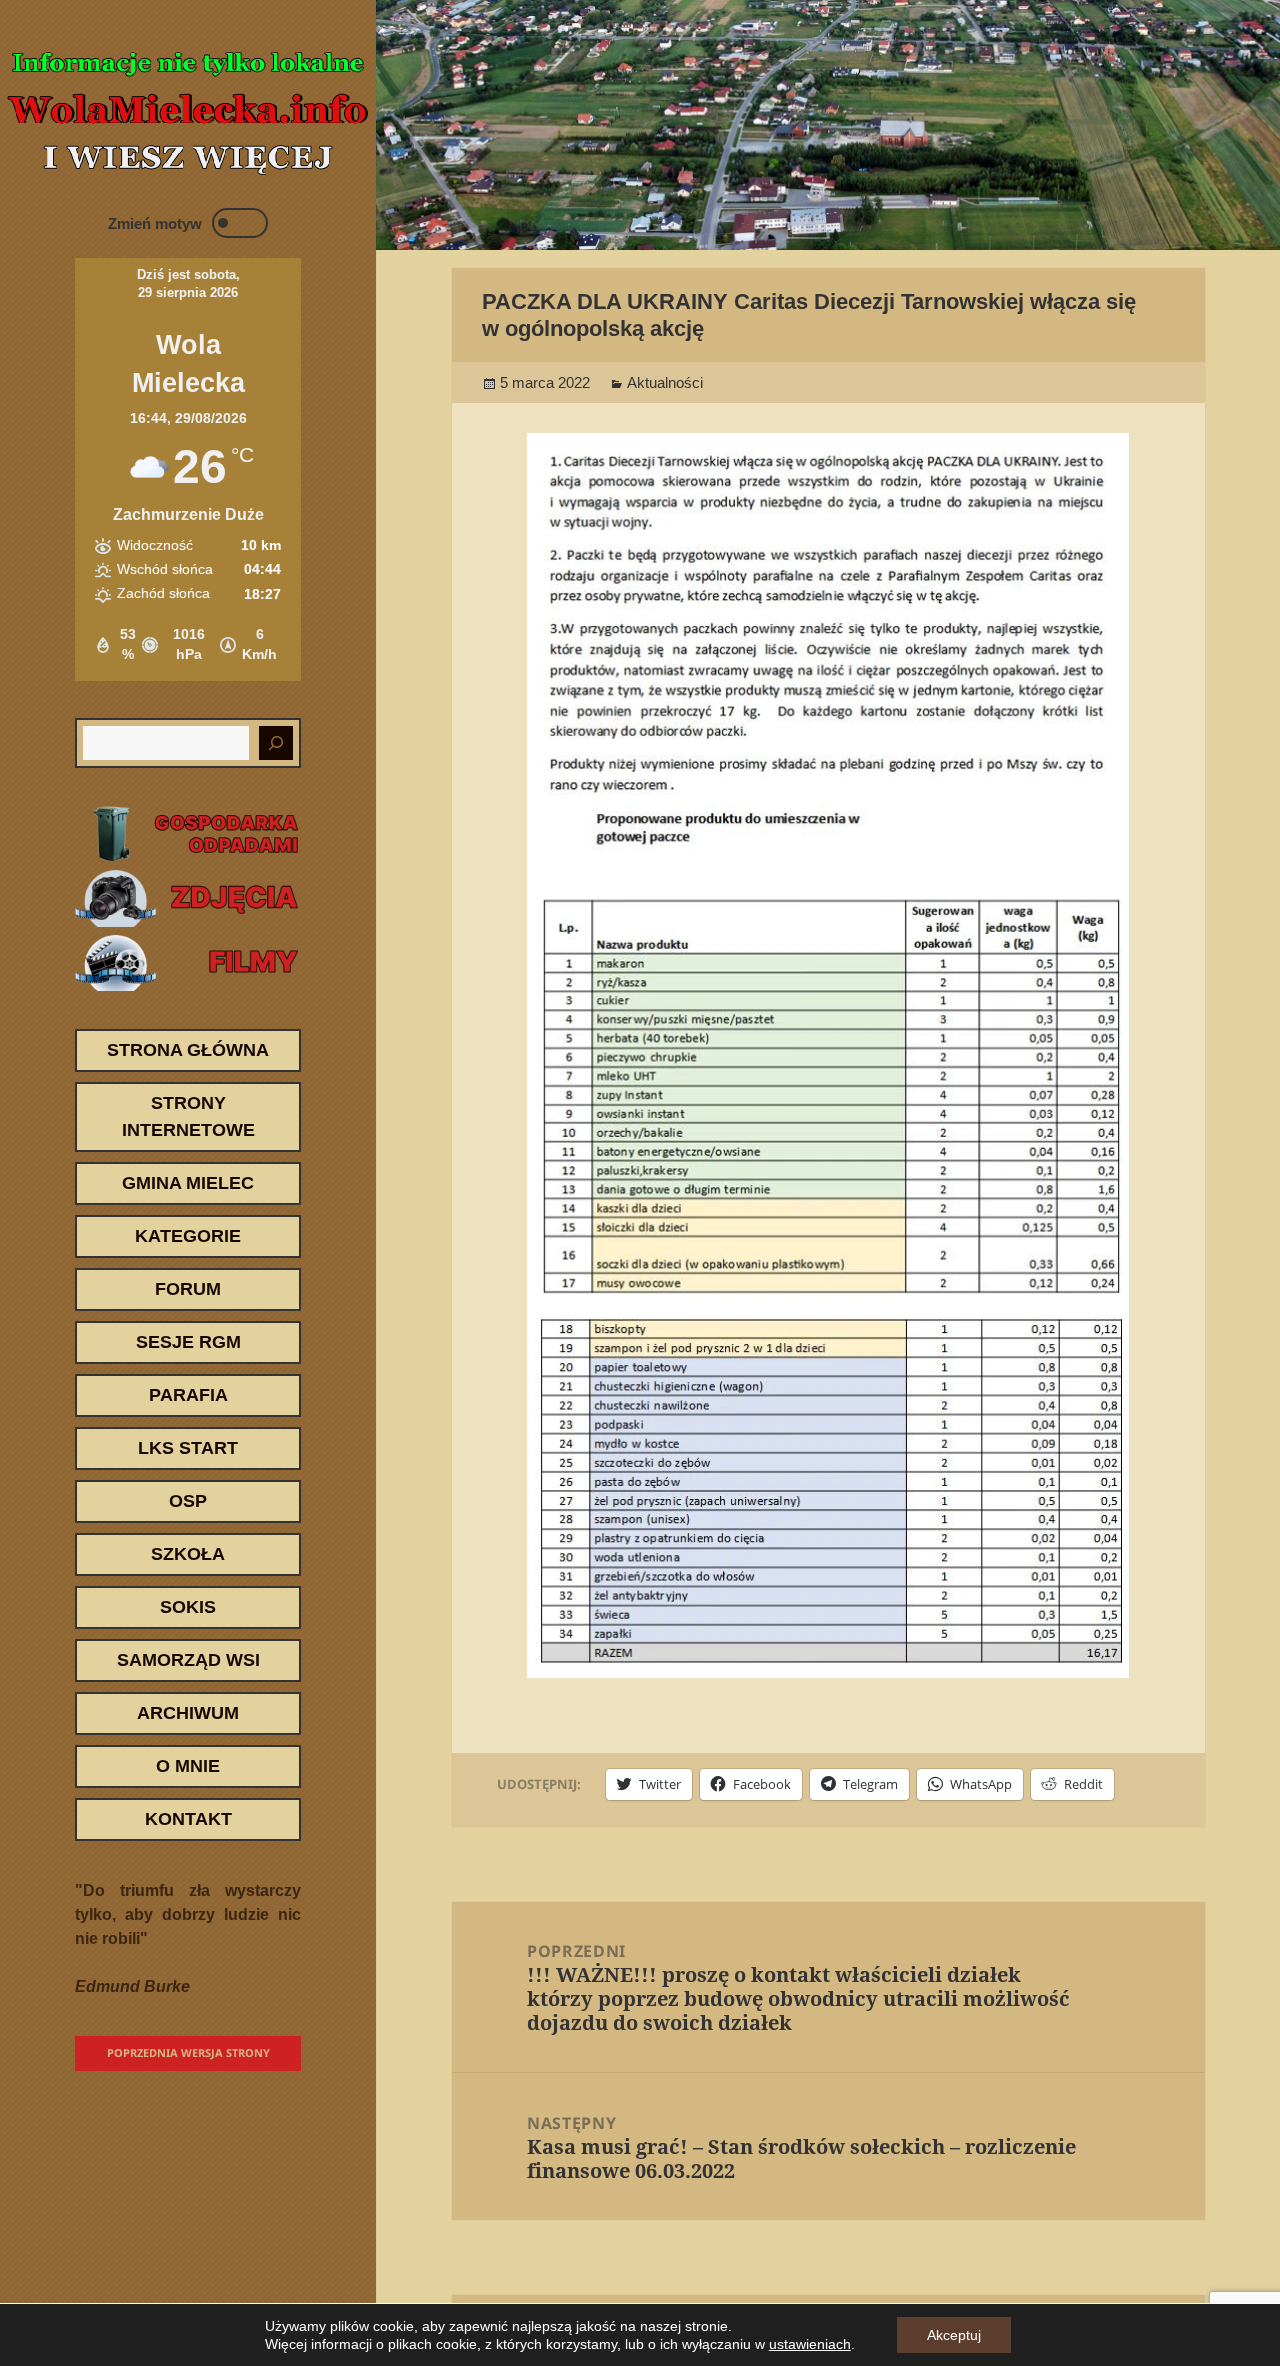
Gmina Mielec (188, 1183)
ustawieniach (810, 2344)
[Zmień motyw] (240, 223)
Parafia (188, 1395)
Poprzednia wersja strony (188, 2052)
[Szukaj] (276, 743)
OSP (188, 1501)
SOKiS (188, 1607)
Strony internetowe (188, 1116)
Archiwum (188, 1713)
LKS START (188, 1448)
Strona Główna (188, 1050)
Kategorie (188, 1236)
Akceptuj (954, 2335)
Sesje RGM (188, 1342)
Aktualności (665, 382)
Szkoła (188, 1554)
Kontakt (188, 1819)
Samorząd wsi (188, 1660)
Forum (188, 1289)
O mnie (188, 1766)
